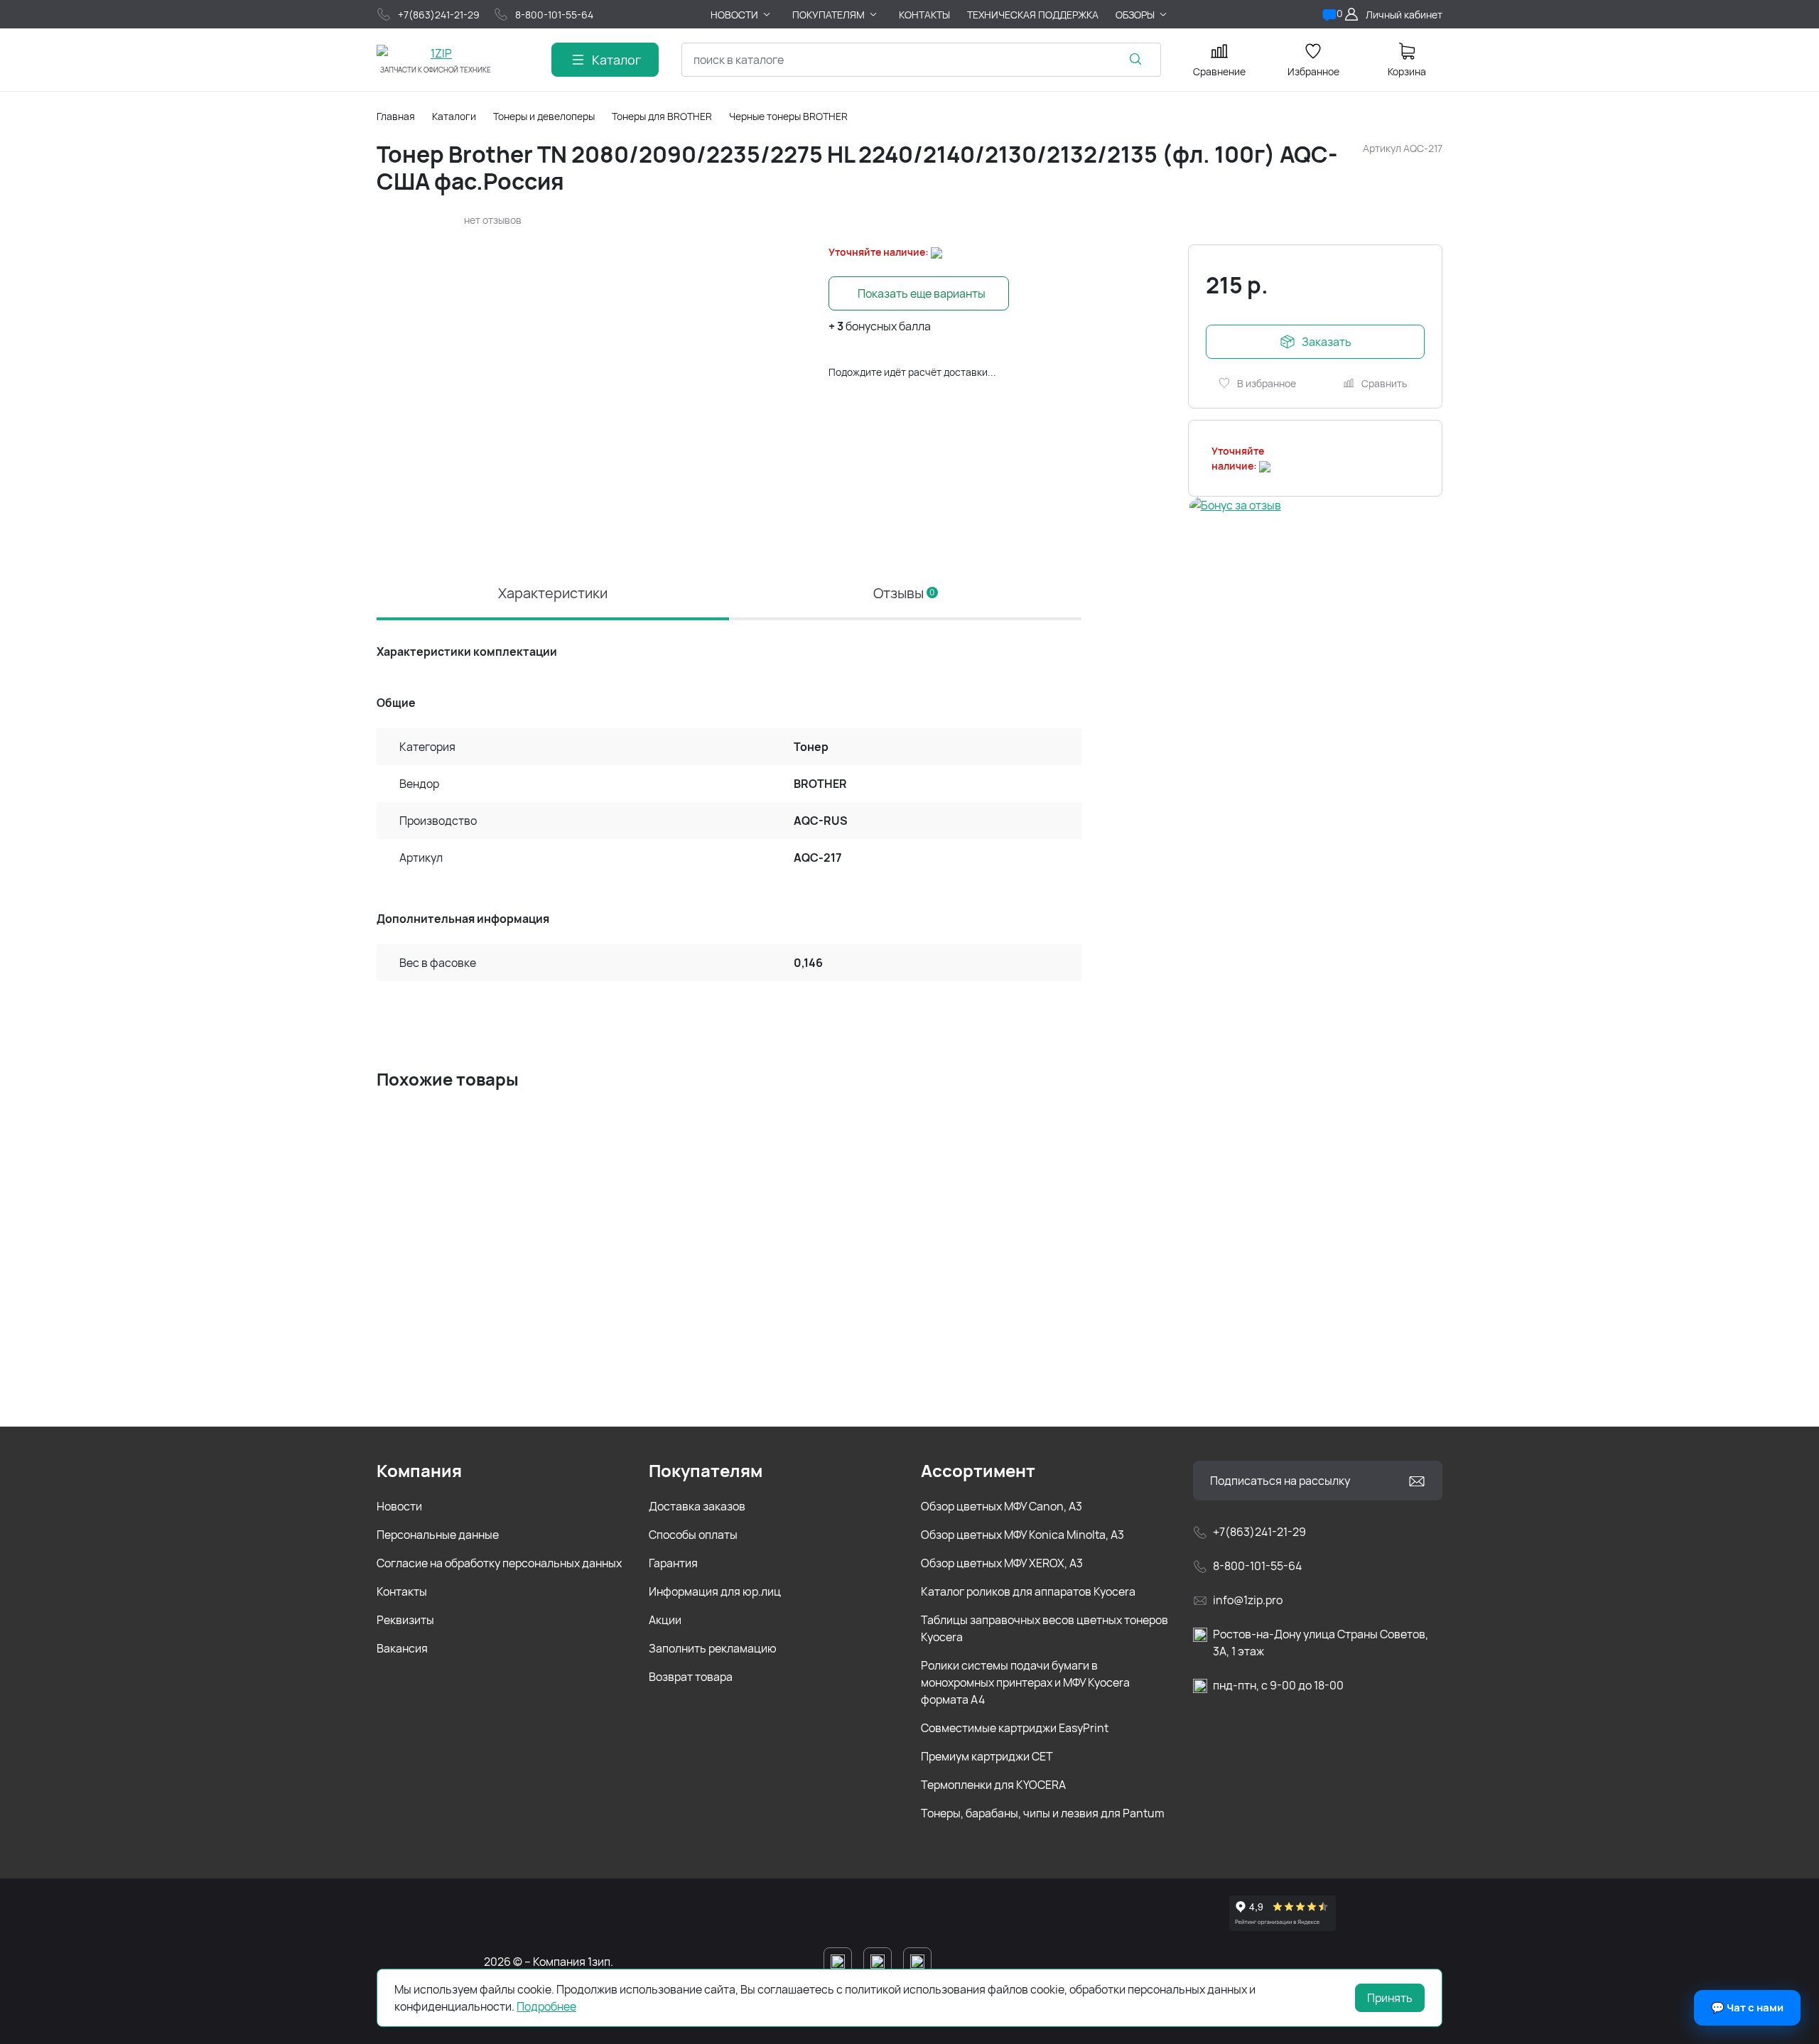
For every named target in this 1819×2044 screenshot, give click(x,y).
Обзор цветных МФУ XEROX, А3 (1002, 1563)
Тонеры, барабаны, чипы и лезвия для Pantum (1043, 1813)
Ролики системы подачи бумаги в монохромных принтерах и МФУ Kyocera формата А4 (1025, 1682)
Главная (396, 116)
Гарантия (673, 1563)
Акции (665, 1620)
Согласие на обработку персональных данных (499, 1563)
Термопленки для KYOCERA (993, 1785)
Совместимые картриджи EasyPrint (1015, 1728)
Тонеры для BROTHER (662, 116)
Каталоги (454, 116)
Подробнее (546, 2006)
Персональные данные (438, 1535)
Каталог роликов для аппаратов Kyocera (1028, 1591)
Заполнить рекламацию (713, 1648)
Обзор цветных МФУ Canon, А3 (1002, 1506)
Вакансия (402, 1648)
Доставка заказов (697, 1506)
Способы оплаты (693, 1535)
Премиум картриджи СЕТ (987, 1756)
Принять (1390, 1998)
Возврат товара (691, 1677)
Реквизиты (405, 1620)
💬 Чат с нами (1747, 2007)
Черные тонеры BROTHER (788, 116)
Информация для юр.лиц (715, 1591)
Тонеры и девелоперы (544, 116)
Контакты (402, 1591)
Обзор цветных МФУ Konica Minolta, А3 (1022, 1535)
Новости (399, 1506)
